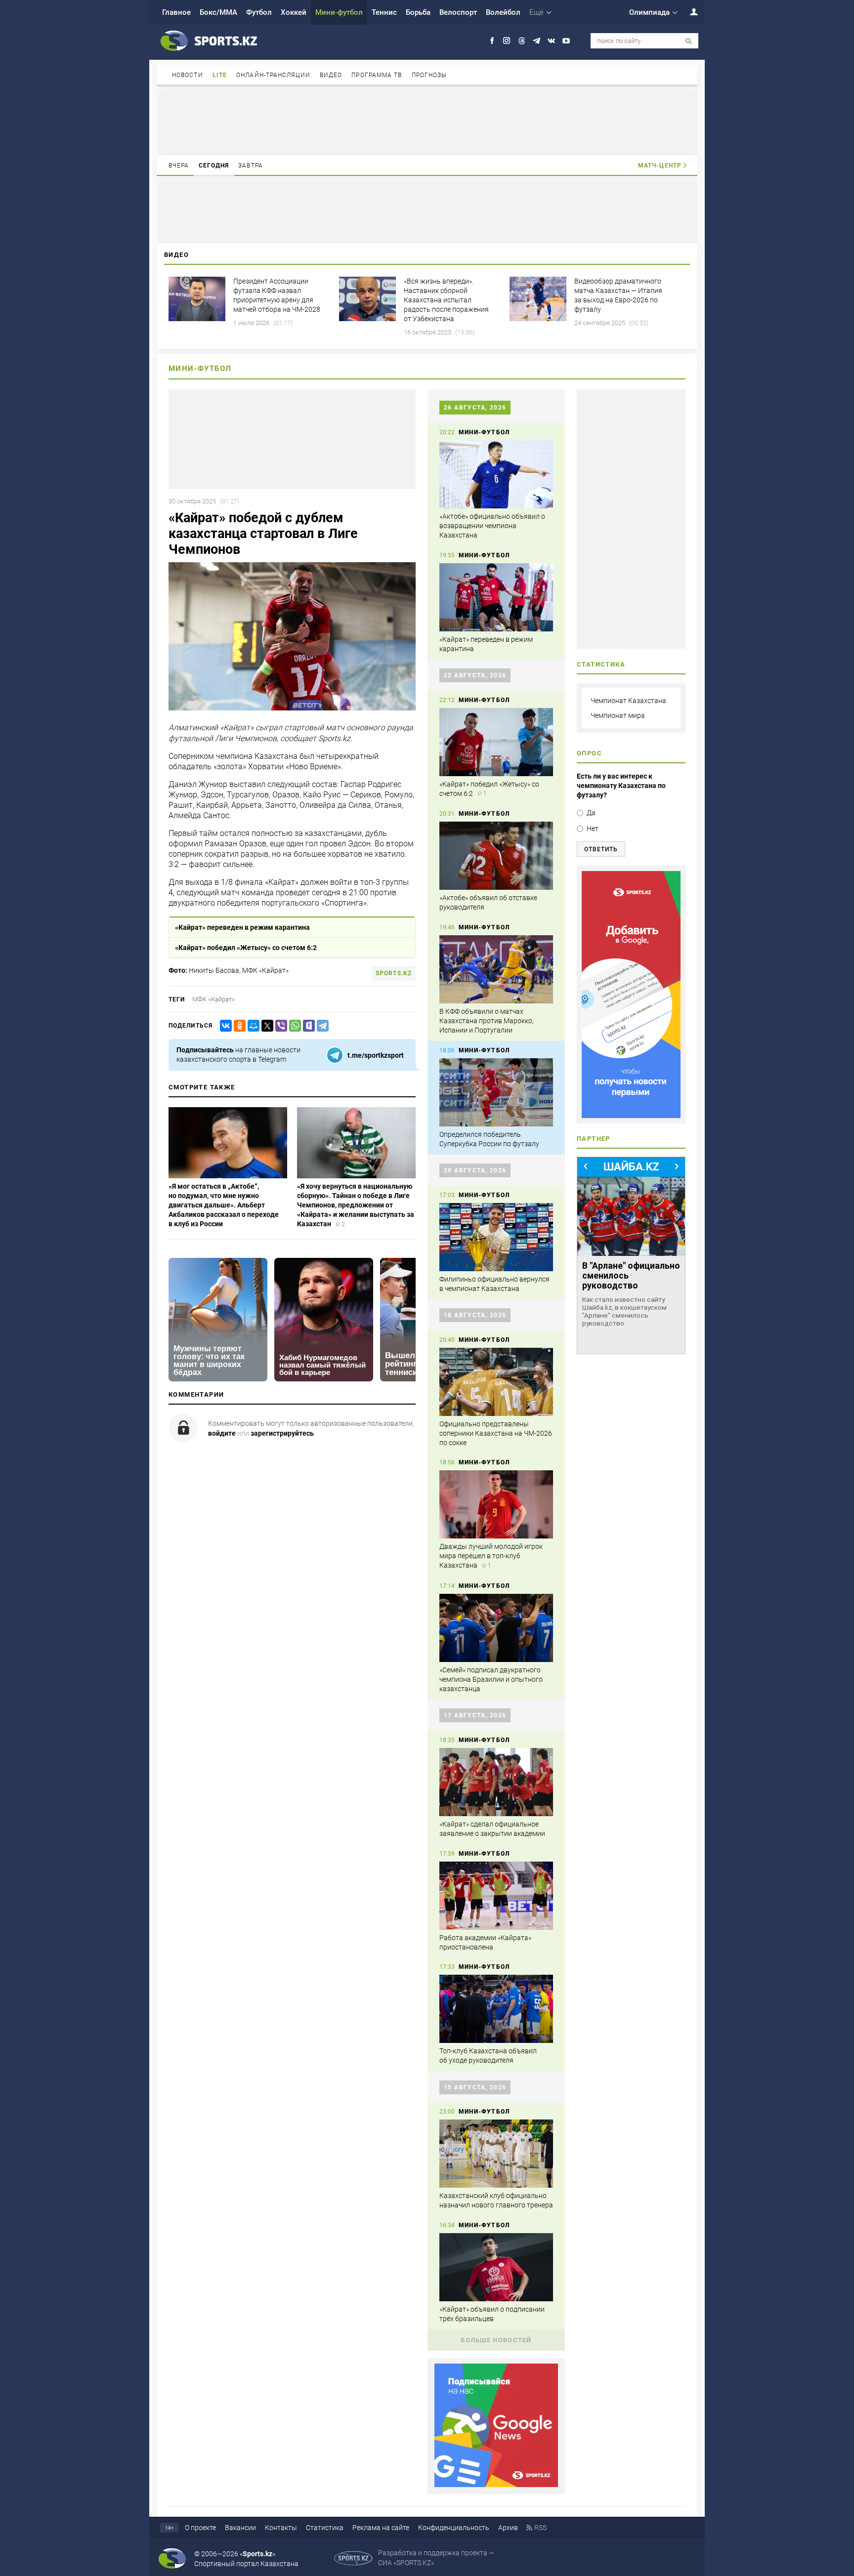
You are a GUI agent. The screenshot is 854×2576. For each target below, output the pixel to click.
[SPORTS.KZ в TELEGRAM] (536, 41)
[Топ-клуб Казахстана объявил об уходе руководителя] (496, 2009)
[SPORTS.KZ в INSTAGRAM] (507, 41)
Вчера (179, 166)
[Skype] (307, 1026)
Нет (593, 829)
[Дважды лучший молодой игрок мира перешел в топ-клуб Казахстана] (496, 1504)
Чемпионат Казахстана (628, 701)
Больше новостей (496, 2340)
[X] (265, 1026)
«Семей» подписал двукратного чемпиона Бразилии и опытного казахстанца (491, 1679)
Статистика (325, 2528)
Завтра (251, 166)
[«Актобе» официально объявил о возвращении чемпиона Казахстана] (496, 474)
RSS (540, 2528)
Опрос (589, 753)
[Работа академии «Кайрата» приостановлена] (496, 1896)
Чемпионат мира (618, 715)
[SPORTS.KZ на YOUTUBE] (566, 41)
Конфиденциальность (454, 2528)
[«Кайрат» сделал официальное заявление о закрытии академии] (496, 1782)
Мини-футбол (339, 12)
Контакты (281, 2528)
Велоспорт (458, 12)
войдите (222, 1433)
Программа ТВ (377, 75)
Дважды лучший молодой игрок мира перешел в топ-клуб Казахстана (491, 1556)
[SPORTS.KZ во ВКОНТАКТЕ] (551, 41)
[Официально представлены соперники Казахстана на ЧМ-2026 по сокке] (496, 1382)
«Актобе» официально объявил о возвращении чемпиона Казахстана (492, 526)
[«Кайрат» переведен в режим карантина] (496, 597)
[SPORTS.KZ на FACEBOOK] (492, 41)
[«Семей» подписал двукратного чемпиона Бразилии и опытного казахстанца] (496, 1628)
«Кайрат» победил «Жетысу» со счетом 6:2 (246, 948)
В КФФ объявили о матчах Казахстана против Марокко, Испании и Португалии (487, 1021)
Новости (188, 75)
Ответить (601, 849)
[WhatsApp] (293, 1026)
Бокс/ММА (218, 12)
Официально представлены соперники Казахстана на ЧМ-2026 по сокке (496, 1433)
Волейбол (503, 12)
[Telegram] (321, 1026)
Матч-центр (660, 166)
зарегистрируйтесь (282, 1433)
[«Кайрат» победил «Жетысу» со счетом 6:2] (496, 742)
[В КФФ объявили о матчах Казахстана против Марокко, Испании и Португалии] (496, 969)
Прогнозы (429, 75)
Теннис (384, 12)
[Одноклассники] (238, 1026)
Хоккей (294, 12)
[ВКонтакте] (224, 1026)
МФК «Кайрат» (213, 999)
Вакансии (240, 2528)
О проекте (200, 2528)
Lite (220, 75)
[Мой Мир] (252, 1026)
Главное (176, 12)
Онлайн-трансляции (273, 75)
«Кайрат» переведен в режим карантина (242, 927)
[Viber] (279, 1026)
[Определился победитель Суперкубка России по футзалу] (496, 1092)
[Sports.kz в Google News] (496, 2485)
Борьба (418, 12)
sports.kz (394, 973)
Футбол (259, 12)
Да (591, 813)
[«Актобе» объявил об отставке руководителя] (496, 856)
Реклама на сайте (381, 2528)
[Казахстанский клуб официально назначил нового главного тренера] (496, 2154)
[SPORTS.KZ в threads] (522, 41)
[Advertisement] (427, 123)
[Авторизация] (688, 12)
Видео (331, 75)
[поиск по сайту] (689, 41)
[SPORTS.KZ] (631, 995)
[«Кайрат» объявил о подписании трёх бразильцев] (496, 2267)
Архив (508, 2528)
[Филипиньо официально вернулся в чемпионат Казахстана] (496, 1237)
